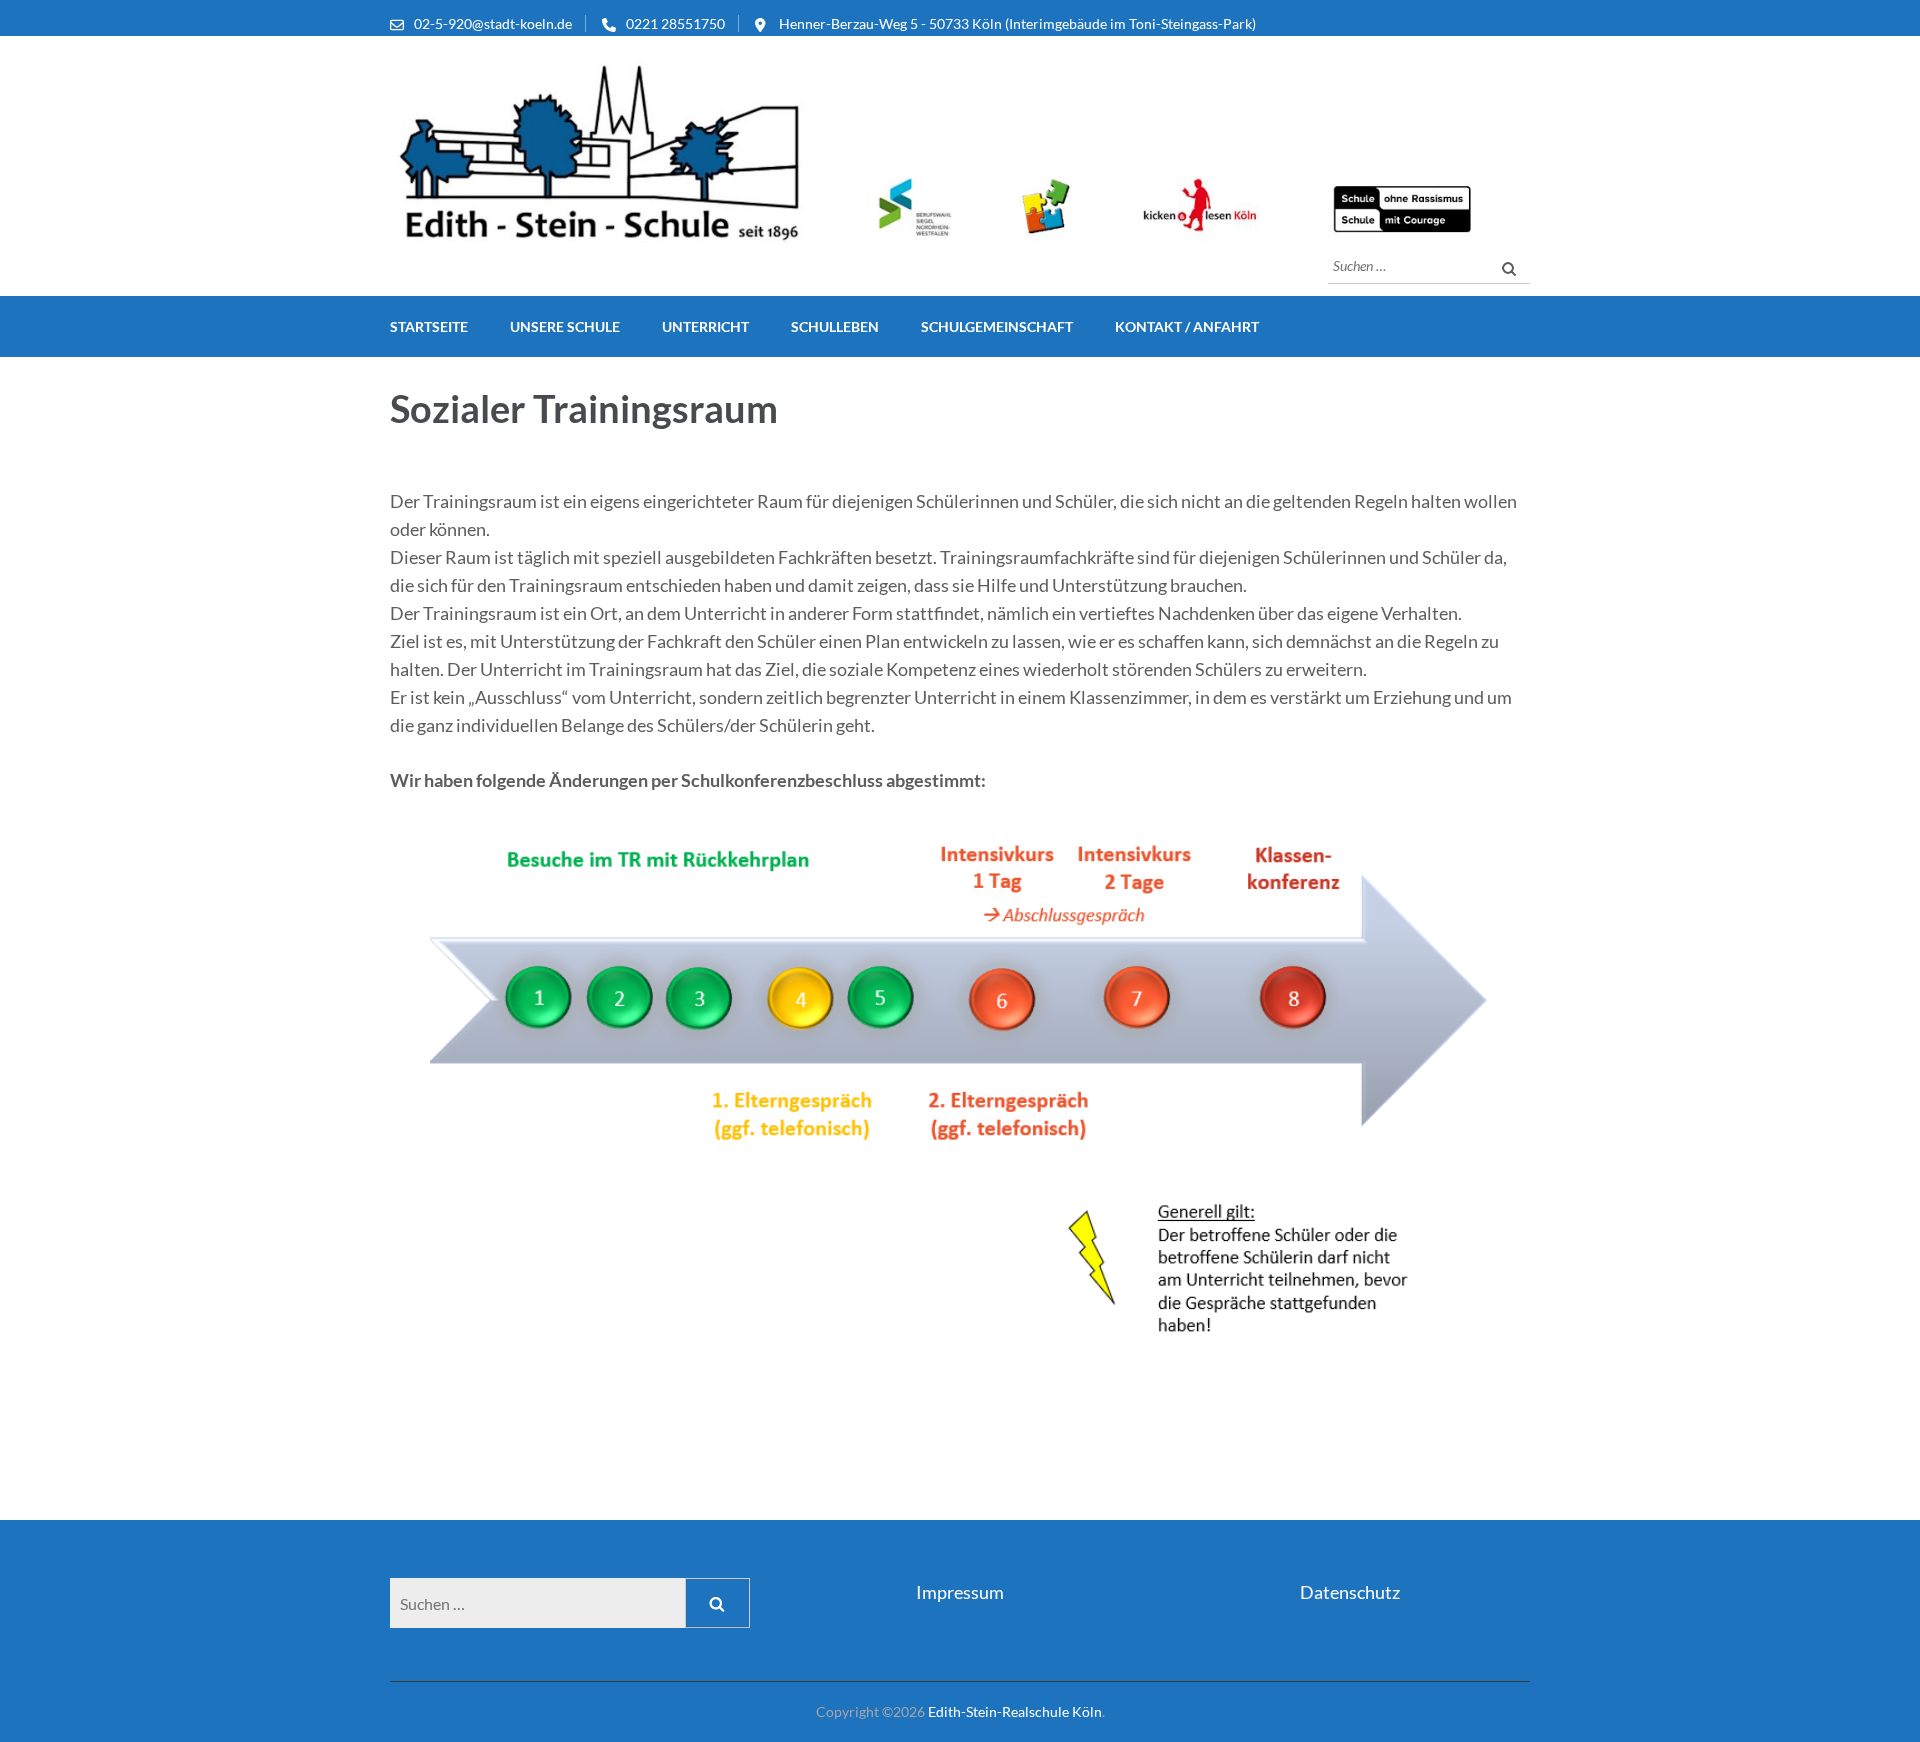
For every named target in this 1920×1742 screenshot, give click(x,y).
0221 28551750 (675, 23)
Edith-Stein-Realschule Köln (1015, 1711)
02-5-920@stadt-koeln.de (493, 23)
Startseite (429, 326)
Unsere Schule (565, 326)
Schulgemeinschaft (997, 326)
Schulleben (835, 326)
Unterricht (705, 326)
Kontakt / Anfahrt (1187, 326)
